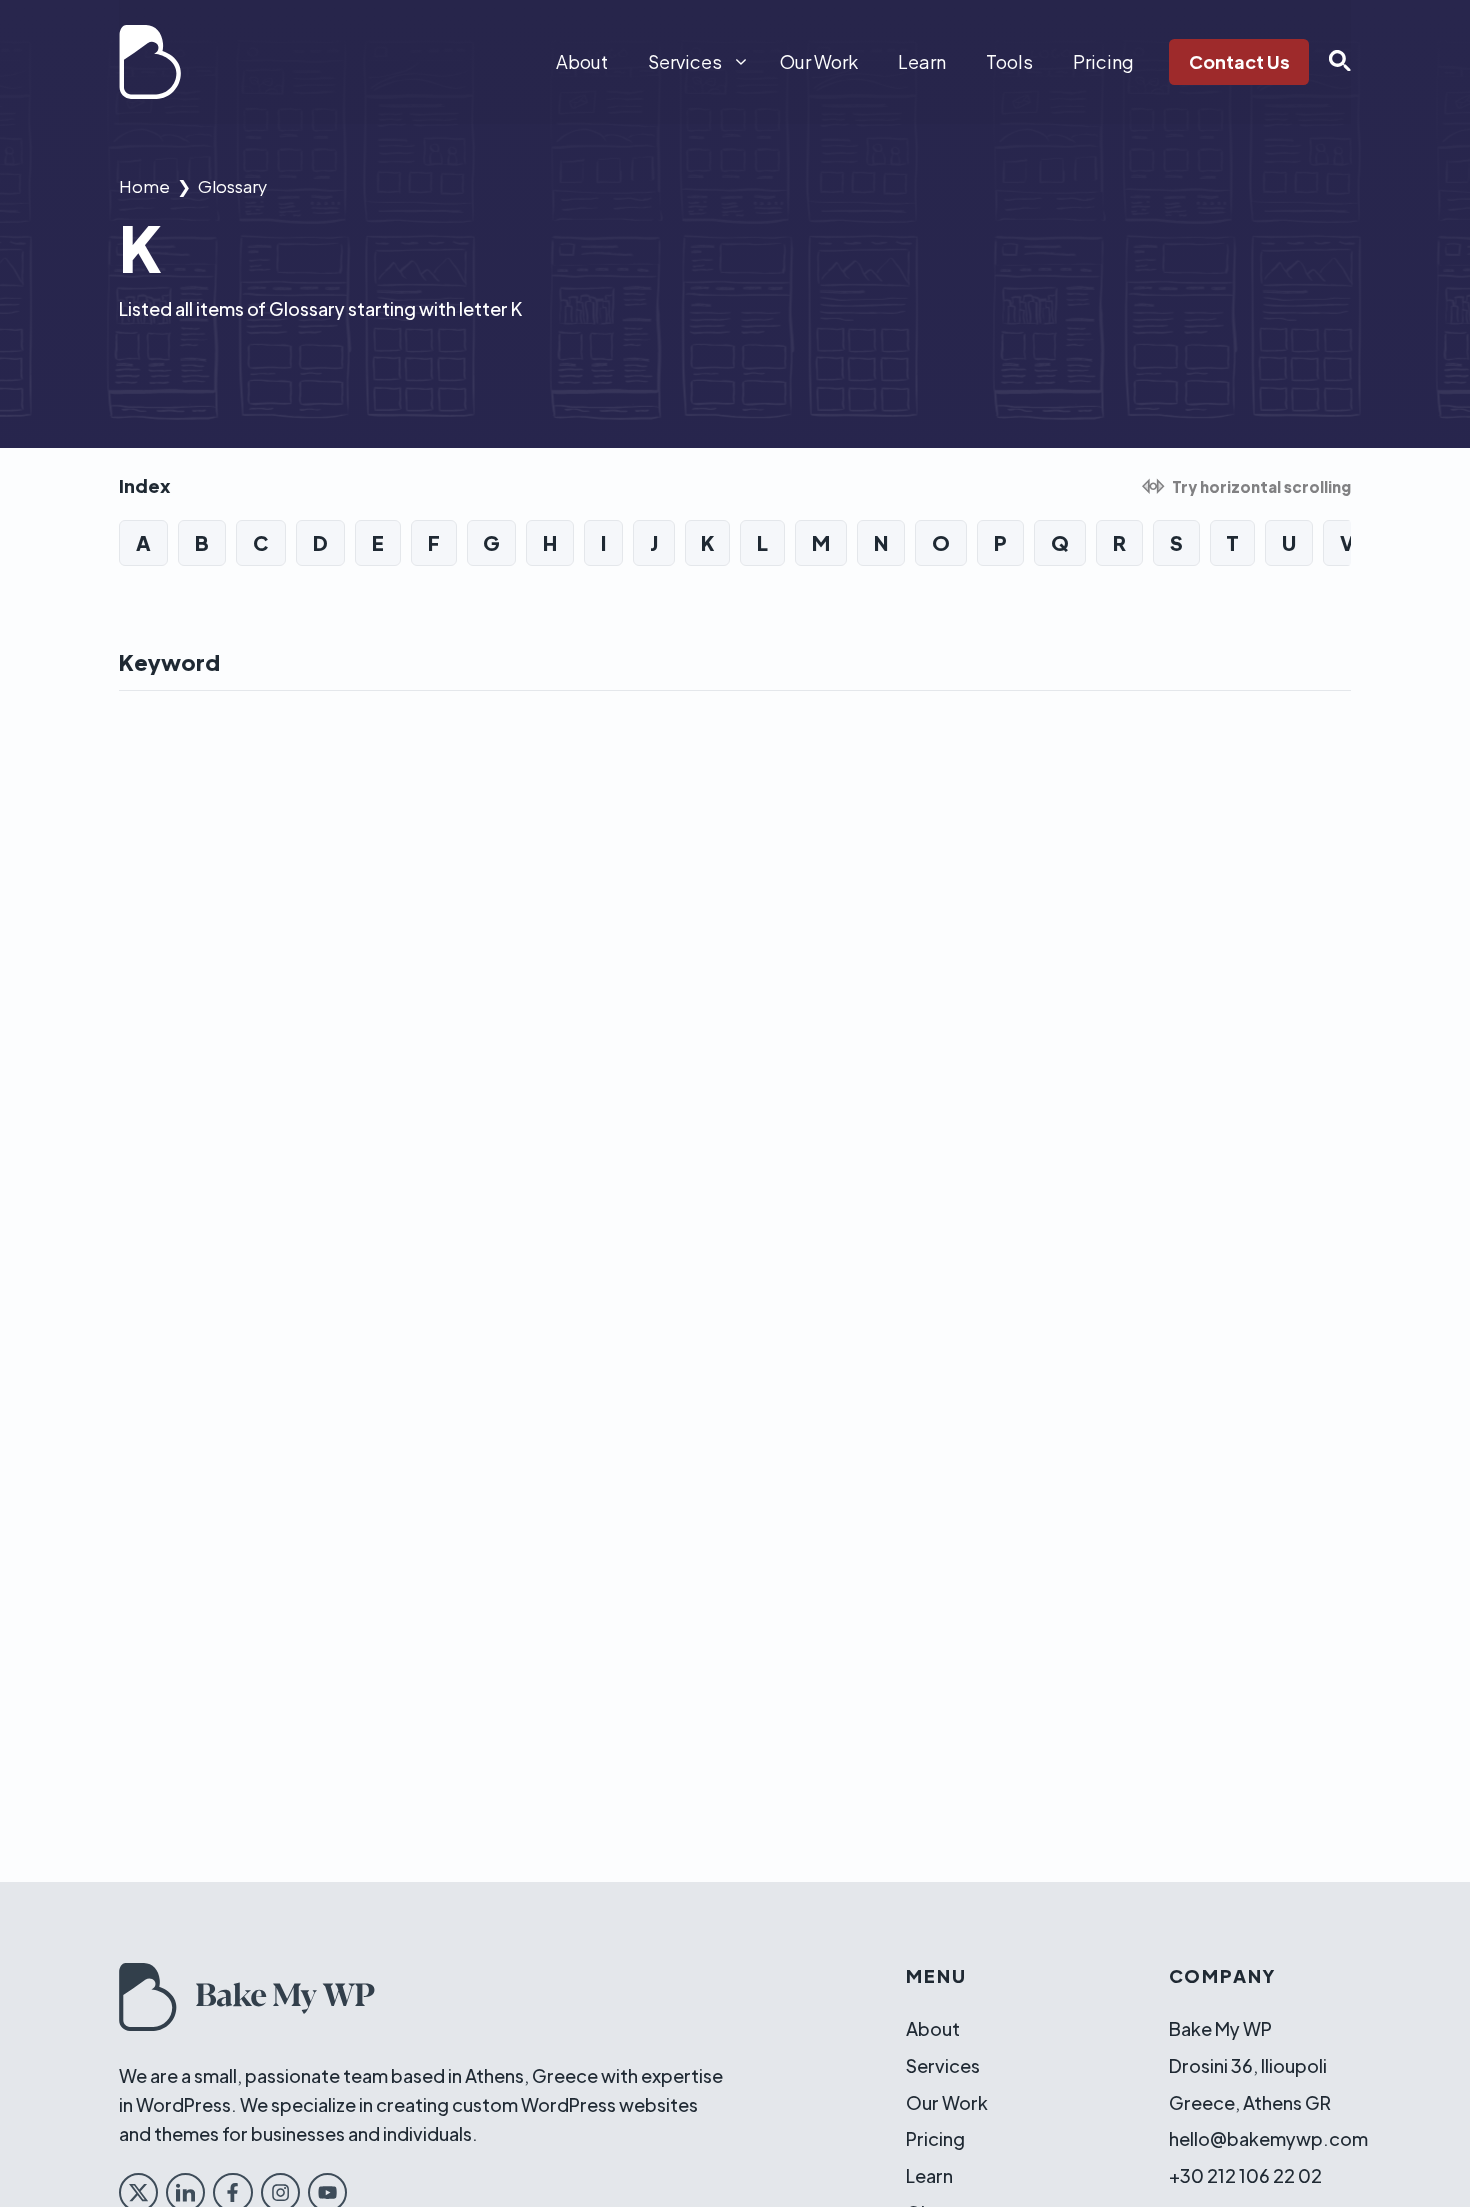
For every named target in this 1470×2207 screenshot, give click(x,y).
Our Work (819, 61)
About (582, 61)
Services (685, 61)
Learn (922, 61)
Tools (1009, 61)
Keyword (169, 662)
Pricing (1103, 61)
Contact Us (1239, 61)
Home (144, 186)
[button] (1330, 62)
